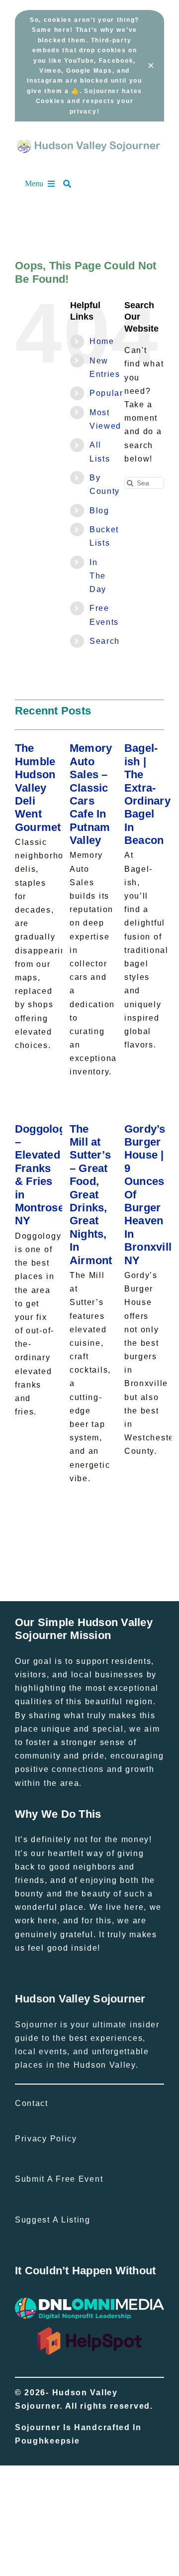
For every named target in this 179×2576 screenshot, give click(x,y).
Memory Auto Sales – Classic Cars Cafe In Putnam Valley (91, 794)
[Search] (72, 184)
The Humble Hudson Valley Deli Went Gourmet (38, 787)
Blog (99, 511)
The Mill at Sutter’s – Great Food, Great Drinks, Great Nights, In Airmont (91, 1195)
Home (102, 341)
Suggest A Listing (53, 2220)
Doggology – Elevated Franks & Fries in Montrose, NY (43, 1175)
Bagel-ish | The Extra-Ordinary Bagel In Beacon (147, 794)
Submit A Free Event (59, 2179)
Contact (32, 2103)
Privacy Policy (46, 2139)
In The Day (98, 576)
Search (105, 641)
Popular (106, 393)
